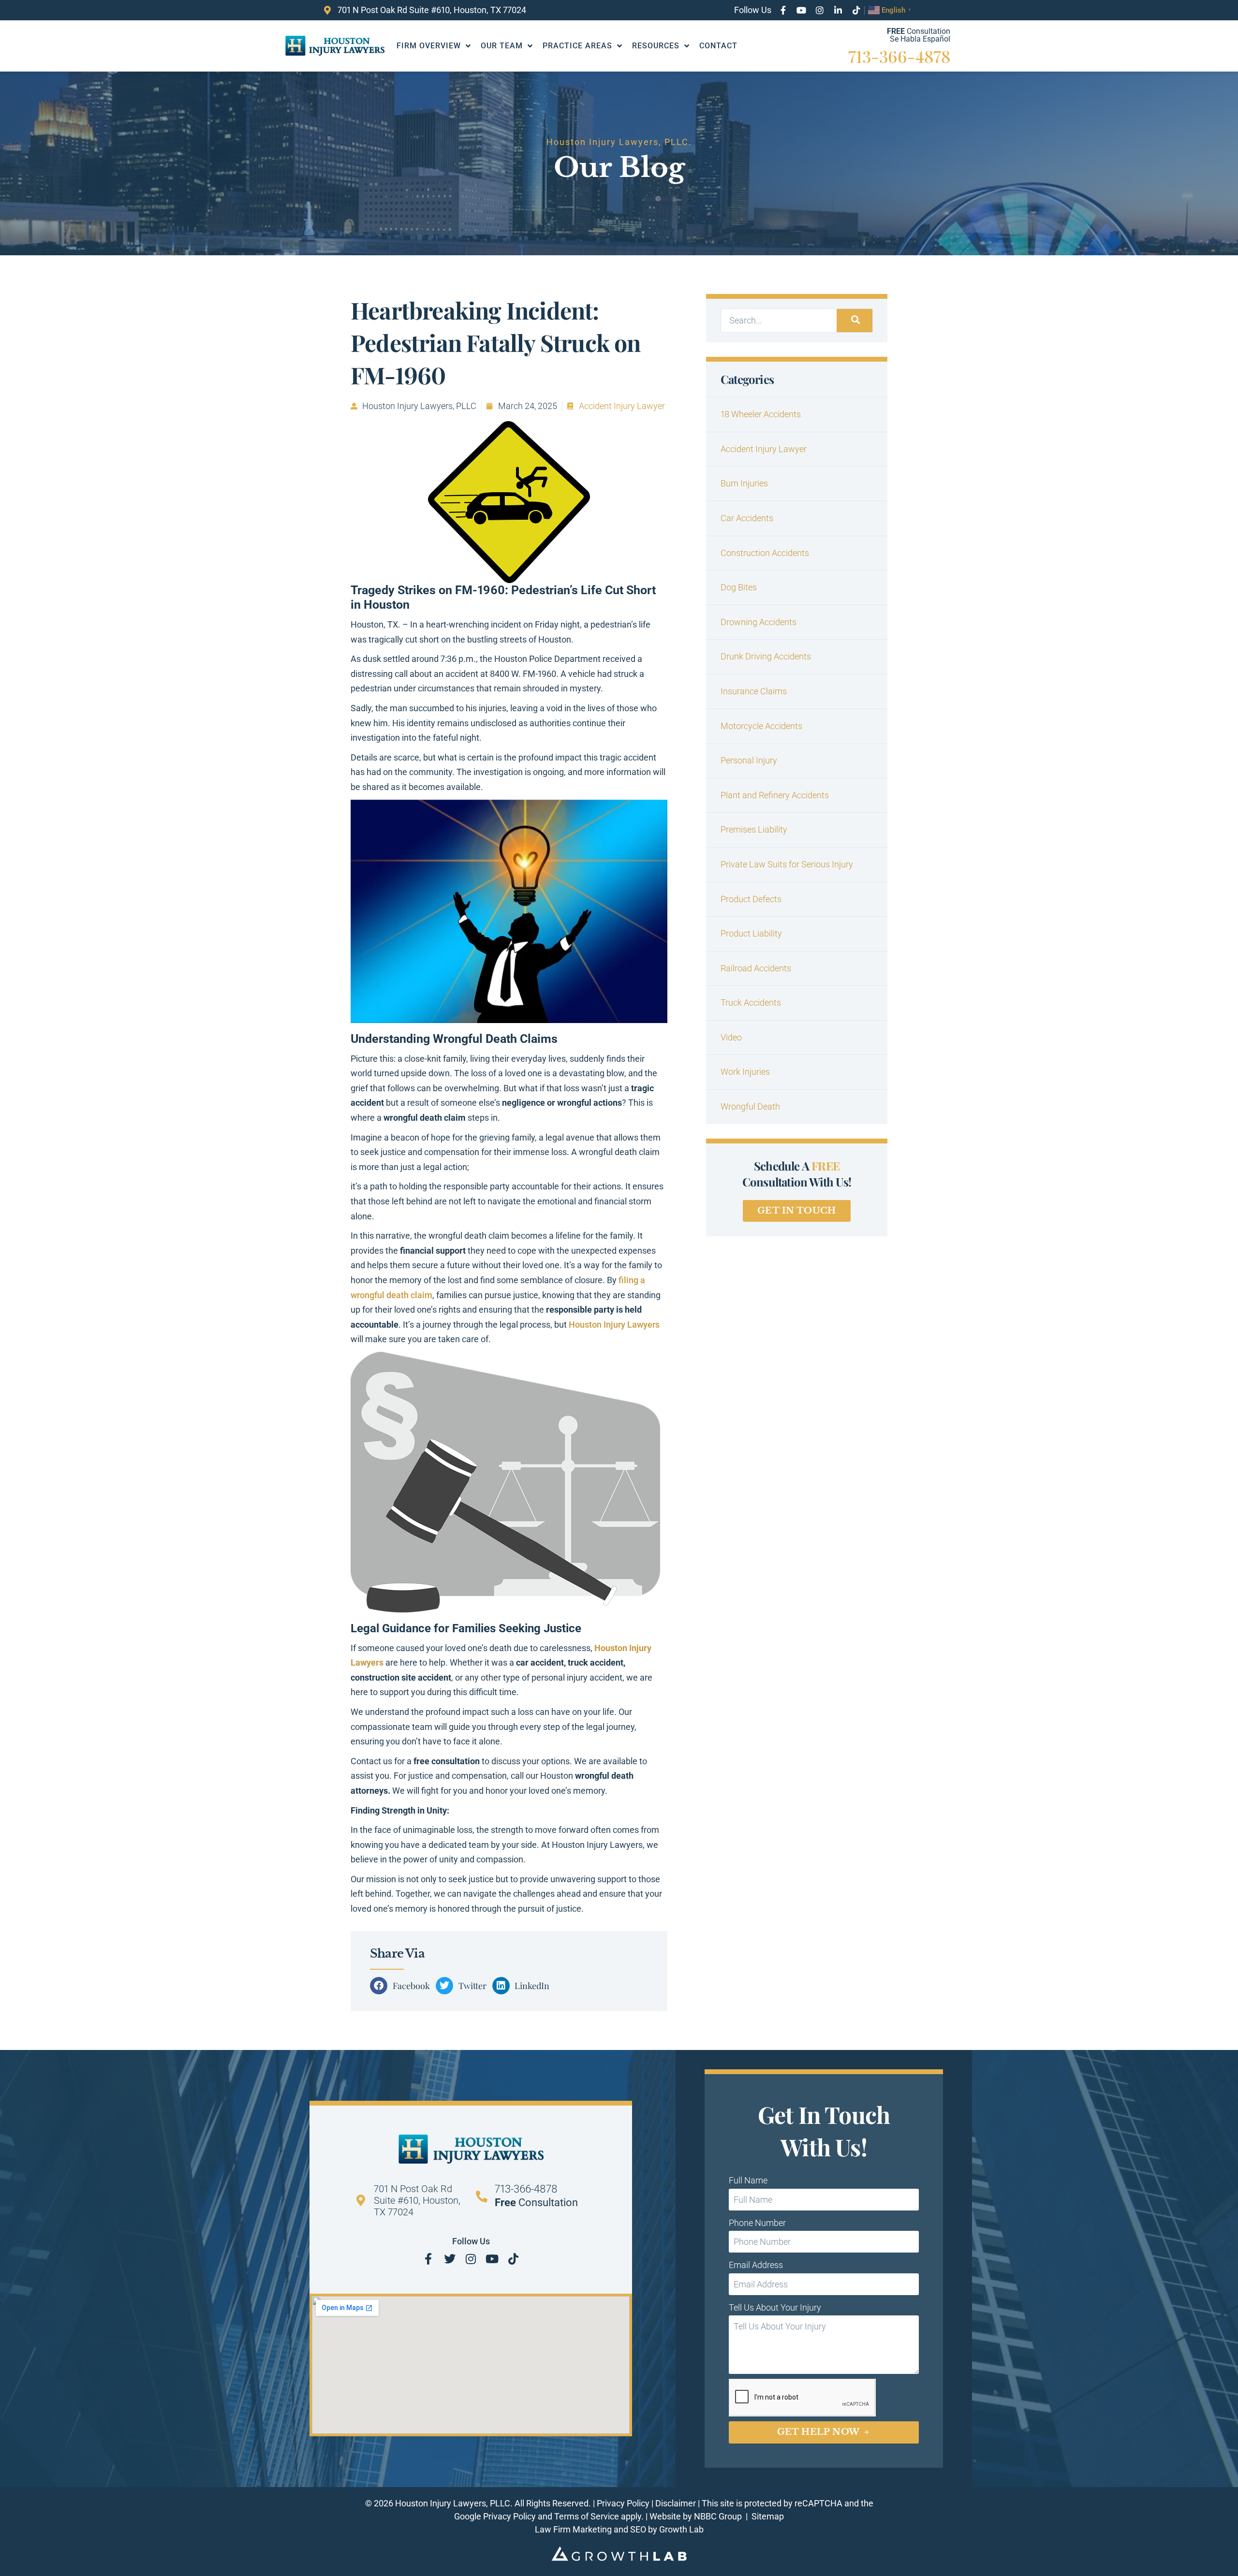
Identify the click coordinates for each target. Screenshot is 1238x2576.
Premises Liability (754, 829)
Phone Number (757, 2223)
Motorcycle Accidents (761, 726)
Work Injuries (745, 1072)
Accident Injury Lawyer (622, 406)
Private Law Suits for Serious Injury (787, 864)
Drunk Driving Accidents (766, 656)
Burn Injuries (744, 483)
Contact (718, 46)
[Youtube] (801, 10)
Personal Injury (749, 760)
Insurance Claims (754, 691)
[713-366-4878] (482, 2196)
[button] (403, 1986)
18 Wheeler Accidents (761, 414)
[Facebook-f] (783, 10)
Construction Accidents (765, 553)
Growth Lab (681, 2529)
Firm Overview (429, 46)
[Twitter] (450, 2259)
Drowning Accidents (759, 622)
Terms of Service (587, 2516)
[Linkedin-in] (838, 10)
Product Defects (751, 899)
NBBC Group (719, 2516)
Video (731, 1037)
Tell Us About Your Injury (775, 2307)
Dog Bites (739, 587)
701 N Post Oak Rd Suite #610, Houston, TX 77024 (417, 2200)
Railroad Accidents (756, 968)
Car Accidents (747, 518)
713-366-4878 (899, 56)
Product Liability (751, 933)
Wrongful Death (750, 1106)
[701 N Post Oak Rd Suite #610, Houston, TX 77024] (361, 2200)
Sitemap (768, 2516)
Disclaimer (676, 2503)
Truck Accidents (751, 1003)
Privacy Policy (623, 2503)
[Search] (855, 321)
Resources (656, 46)
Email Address (756, 2265)
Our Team (502, 46)
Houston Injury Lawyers (614, 1325)
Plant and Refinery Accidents (775, 795)
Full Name (748, 2180)
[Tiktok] (856, 10)
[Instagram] (820, 10)
